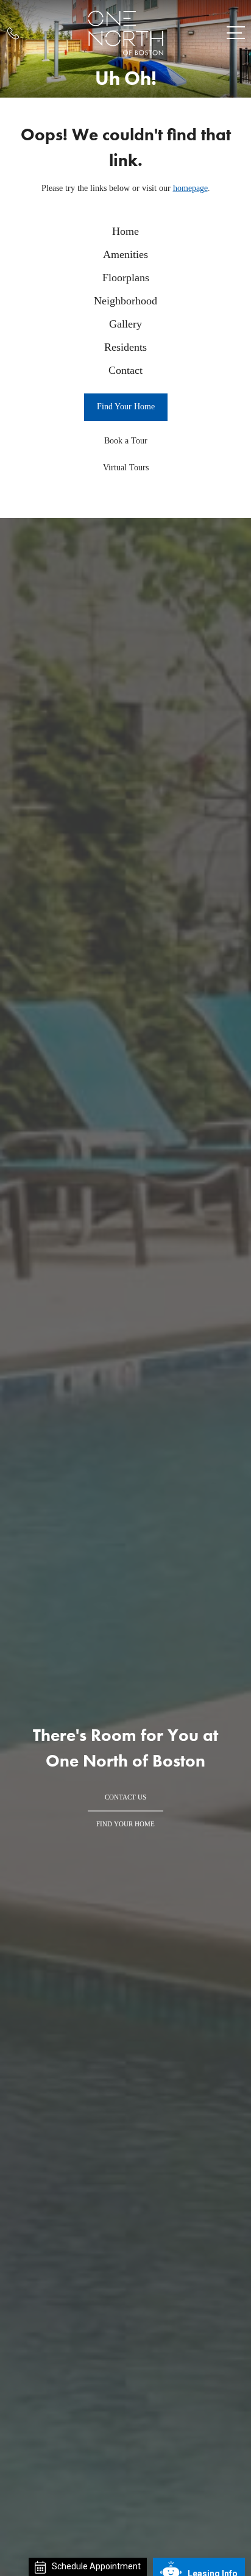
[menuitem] (125, 232)
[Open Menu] (236, 33)
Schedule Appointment (96, 2566)
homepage (190, 188)
